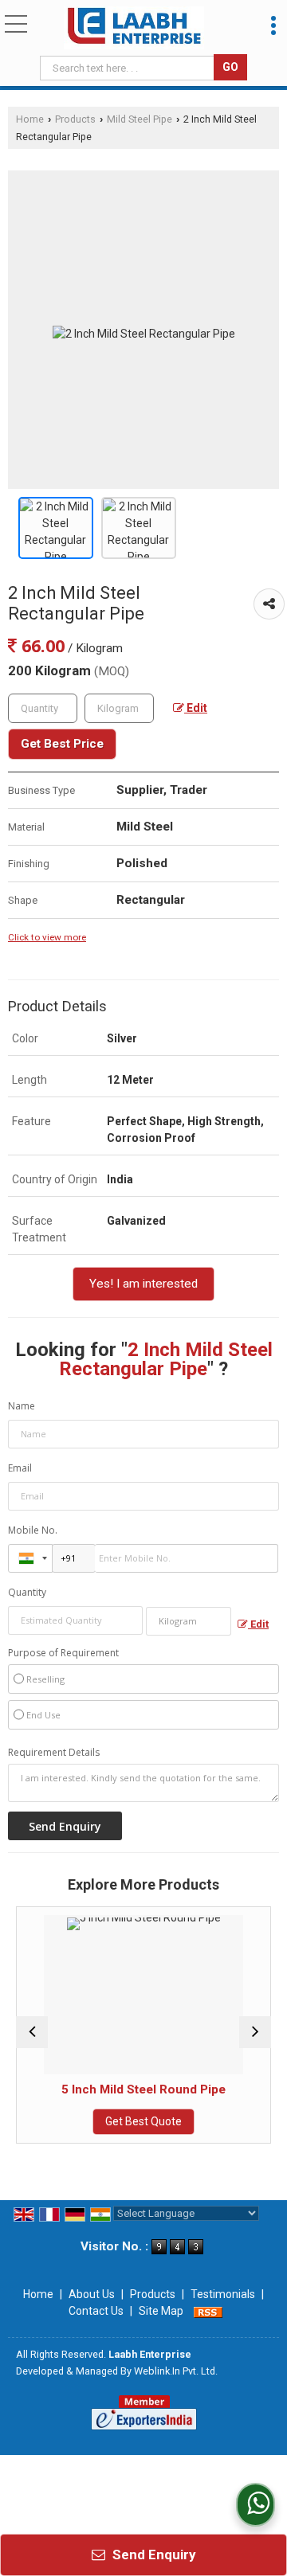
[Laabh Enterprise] (134, 28)
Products (75, 119)
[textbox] (129, 68)
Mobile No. (33, 1530)
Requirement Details (54, 1753)
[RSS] (208, 2311)
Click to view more (47, 937)
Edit (196, 708)
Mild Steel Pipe (140, 119)
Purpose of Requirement (63, 1653)
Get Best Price (62, 744)
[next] (255, 2032)
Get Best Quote (112, 2121)
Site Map (161, 2311)
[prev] (32, 2032)
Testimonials (223, 2294)
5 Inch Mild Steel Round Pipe (112, 2089)
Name (22, 1406)
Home (30, 119)
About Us (92, 2294)
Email (20, 1468)
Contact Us (96, 2311)
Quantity (27, 1592)
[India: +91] (30, 1558)
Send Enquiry (153, 2555)
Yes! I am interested (143, 1284)
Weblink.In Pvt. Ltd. (176, 2371)
